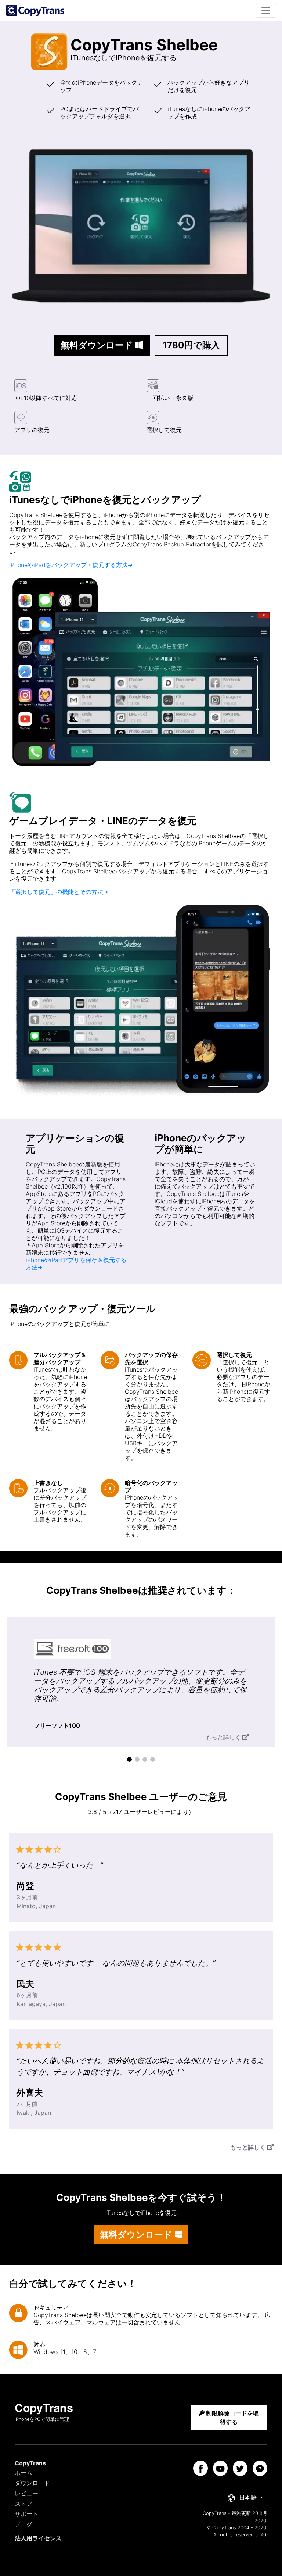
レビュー (26, 2493)
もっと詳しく (223, 1737)
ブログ (23, 2524)
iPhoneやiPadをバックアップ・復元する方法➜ (71, 565)
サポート (26, 2514)
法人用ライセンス (38, 2538)
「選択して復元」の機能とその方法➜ (59, 892)
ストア (23, 2504)
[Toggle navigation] (266, 10)
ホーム (23, 2473)
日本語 (248, 2497)
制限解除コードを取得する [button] (232, 2418)
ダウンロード (32, 2483)
